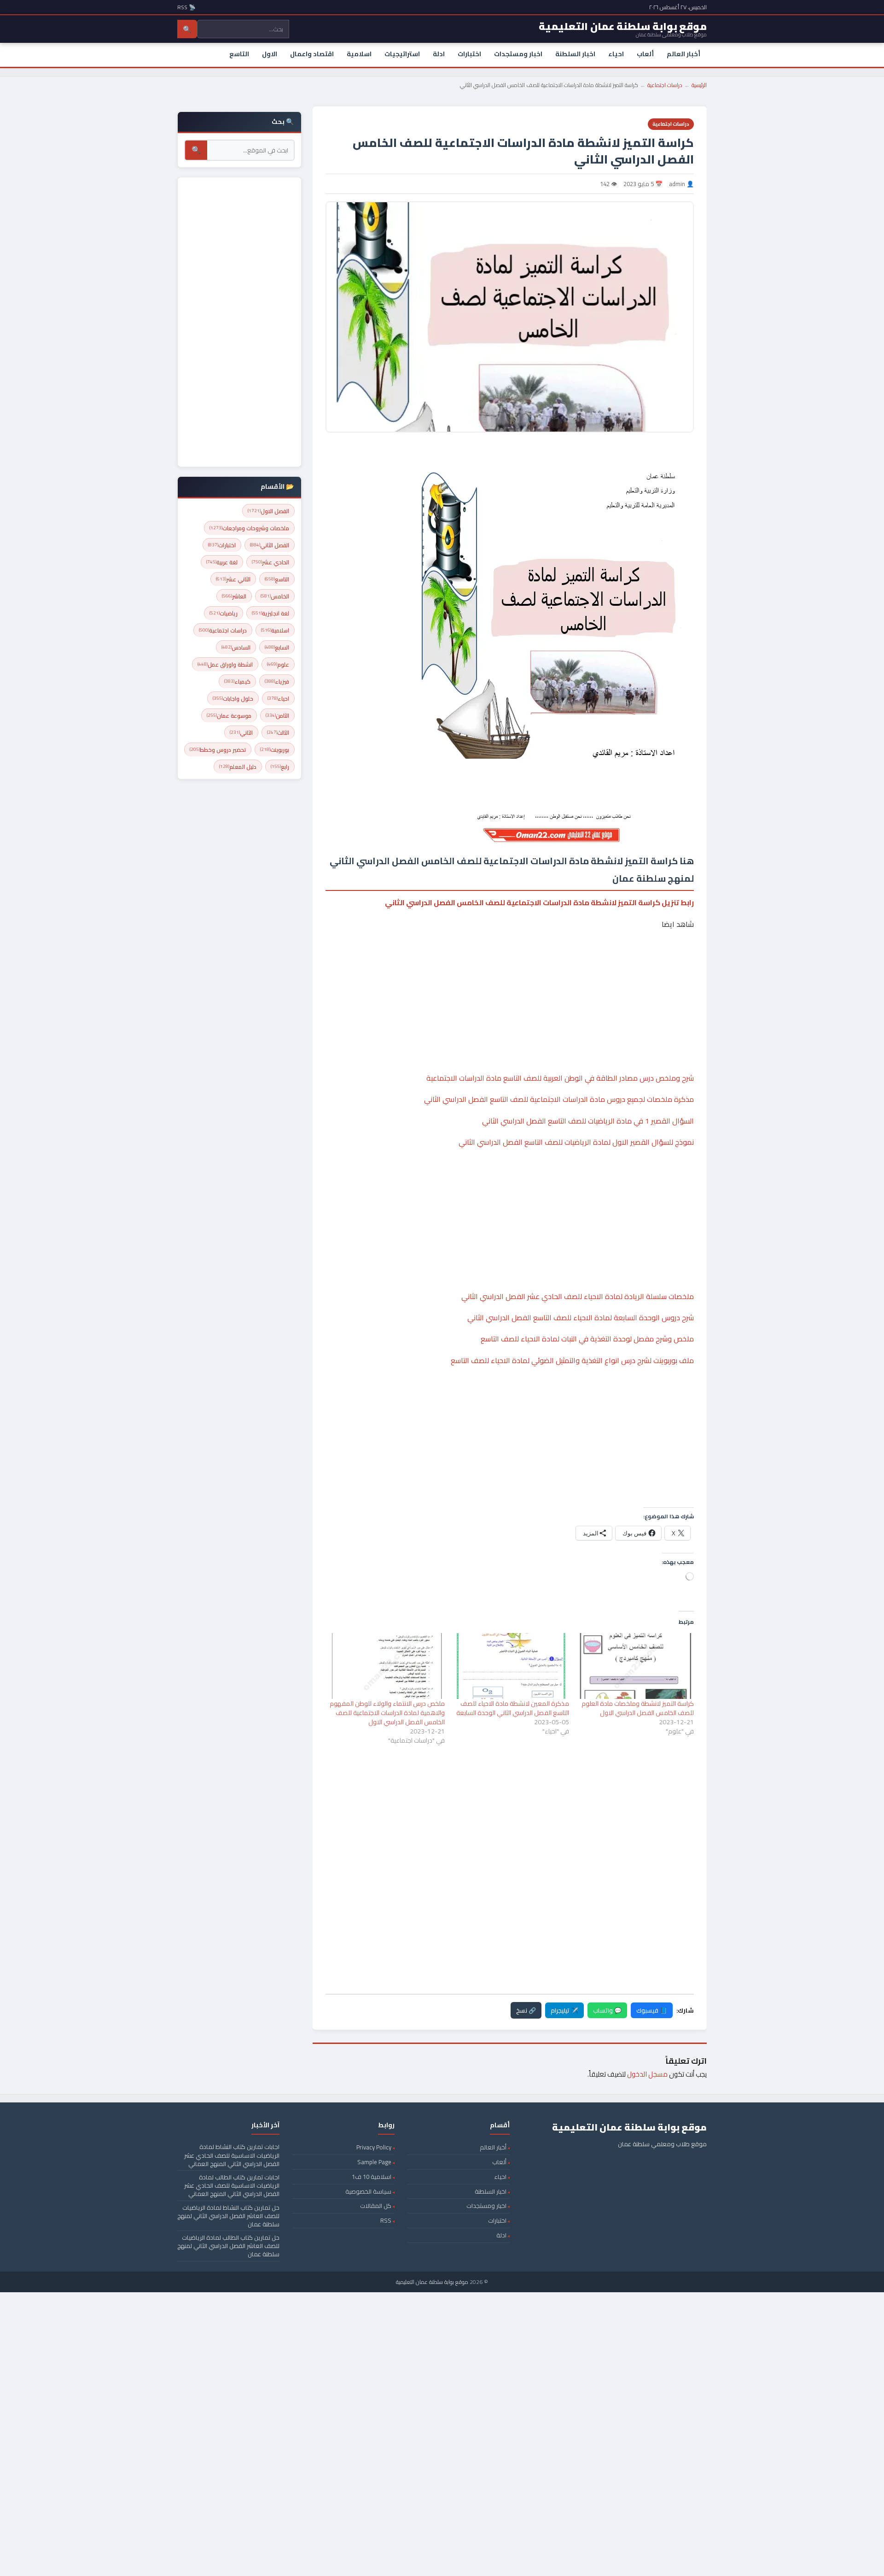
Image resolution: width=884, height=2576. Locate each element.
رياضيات (224, 613)
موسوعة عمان (229, 716)
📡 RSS (186, 7)
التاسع (239, 54)
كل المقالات (376, 2206)
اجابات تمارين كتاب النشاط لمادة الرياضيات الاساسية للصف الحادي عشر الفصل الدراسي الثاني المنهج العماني (232, 2155)
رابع (280, 767)
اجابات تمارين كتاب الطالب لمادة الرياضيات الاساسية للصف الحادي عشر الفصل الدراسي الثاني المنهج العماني (232, 2185)
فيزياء (277, 682)
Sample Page (374, 2162)
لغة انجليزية (270, 613)
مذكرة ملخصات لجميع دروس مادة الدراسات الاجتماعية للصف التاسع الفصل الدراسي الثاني (559, 1099)
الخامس (275, 596)
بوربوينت (275, 750)
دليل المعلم (238, 767)
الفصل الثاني (270, 545)
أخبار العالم (683, 54)
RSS (386, 2220)
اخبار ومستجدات (518, 54)
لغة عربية (222, 562)
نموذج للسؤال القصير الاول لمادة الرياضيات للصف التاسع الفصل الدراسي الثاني (576, 1142)
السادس (236, 647)
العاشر (234, 596)
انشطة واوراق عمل (225, 664)
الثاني (241, 733)
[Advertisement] (510, 973)
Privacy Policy (374, 2147)
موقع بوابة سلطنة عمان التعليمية (432, 2282)
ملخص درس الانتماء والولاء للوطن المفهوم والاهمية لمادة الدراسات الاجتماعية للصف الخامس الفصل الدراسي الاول (387, 1713)
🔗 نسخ (526, 2010)
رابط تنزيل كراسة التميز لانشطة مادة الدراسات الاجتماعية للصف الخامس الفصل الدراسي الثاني (539, 902)
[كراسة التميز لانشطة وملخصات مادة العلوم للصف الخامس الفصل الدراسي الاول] (636, 1666)
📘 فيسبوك (652, 2010)
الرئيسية (699, 85)
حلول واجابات (233, 699)
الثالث (278, 733)
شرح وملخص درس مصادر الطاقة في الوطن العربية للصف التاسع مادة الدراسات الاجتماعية (560, 1078)
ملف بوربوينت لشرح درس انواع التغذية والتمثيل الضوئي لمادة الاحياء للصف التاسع (572, 1360)
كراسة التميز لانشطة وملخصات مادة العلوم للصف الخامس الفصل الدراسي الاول (638, 1708)
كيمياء (237, 682)
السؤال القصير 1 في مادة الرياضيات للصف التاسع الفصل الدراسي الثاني (588, 1121)
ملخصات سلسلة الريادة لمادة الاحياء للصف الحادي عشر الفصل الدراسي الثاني (578, 1296)
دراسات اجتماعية (665, 85)
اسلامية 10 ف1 (372, 2177)
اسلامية (359, 54)
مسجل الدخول (647, 2074)
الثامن (277, 716)
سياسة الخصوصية (368, 2191)
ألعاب (645, 54)
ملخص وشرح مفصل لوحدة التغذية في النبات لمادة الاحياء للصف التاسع (587, 1339)
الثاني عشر (233, 579)
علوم (278, 664)
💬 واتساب (607, 2010)
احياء (616, 54)
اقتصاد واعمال (312, 54)
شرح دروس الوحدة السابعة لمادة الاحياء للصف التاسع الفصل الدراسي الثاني (581, 1317)
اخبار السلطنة (575, 54)
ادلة (439, 54)
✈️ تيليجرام (564, 2010)
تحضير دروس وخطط (218, 750)
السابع (277, 647)
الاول (270, 54)
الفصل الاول (268, 511)
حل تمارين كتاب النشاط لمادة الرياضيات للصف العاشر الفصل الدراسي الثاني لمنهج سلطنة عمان (228, 2216)
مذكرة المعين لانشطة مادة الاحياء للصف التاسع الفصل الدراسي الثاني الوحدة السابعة (513, 1708)
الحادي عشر (270, 562)
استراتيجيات (402, 54)
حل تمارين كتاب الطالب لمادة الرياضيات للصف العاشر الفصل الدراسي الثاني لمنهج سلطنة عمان (228, 2246)
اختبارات (469, 54)
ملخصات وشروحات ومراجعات (249, 528)
